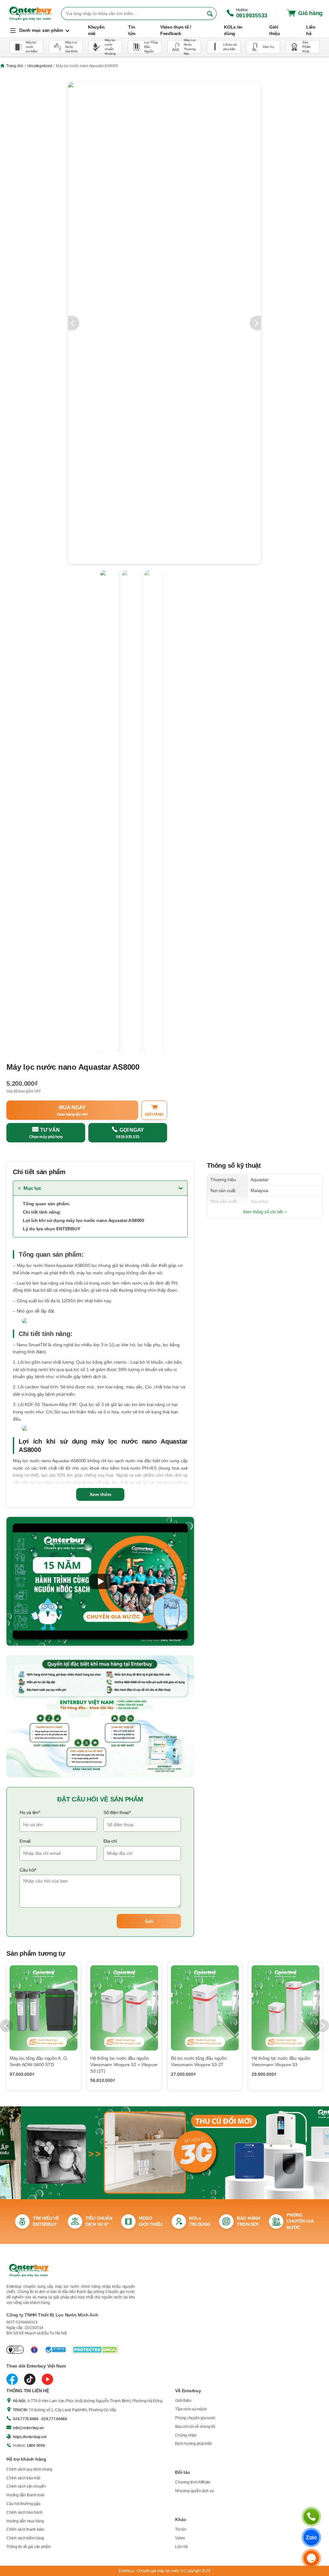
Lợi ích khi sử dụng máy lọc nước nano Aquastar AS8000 (84, 1220)
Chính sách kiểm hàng (25, 2538)
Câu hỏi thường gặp (23, 2504)
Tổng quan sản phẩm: (46, 1204)
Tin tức (181, 2529)
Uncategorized (40, 66)
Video (180, 2538)
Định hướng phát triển (194, 2444)
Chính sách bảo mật (23, 2478)
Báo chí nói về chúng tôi (195, 2427)
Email (25, 1841)
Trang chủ (15, 66)
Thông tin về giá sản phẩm (29, 2547)
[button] (100, 1581)
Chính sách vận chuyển (26, 2486)
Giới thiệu (183, 2401)
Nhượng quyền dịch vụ (194, 2491)
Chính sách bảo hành (24, 2512)
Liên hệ (181, 2547)
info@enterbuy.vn (28, 2428)
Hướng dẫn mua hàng (25, 2521)
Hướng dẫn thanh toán (26, 2495)
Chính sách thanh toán (25, 2529)
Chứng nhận (186, 2435)
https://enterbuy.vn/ (30, 2437)
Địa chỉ (110, 1841)
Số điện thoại (117, 1812)
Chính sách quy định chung (29, 2469)
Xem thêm (100, 1494)
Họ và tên (30, 1812)
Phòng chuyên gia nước (195, 2418)
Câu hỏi (28, 1870)
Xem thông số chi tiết (263, 1212)
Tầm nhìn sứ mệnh (191, 2409)
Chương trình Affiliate (193, 2482)
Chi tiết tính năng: (42, 1212)
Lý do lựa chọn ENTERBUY (51, 1229)
